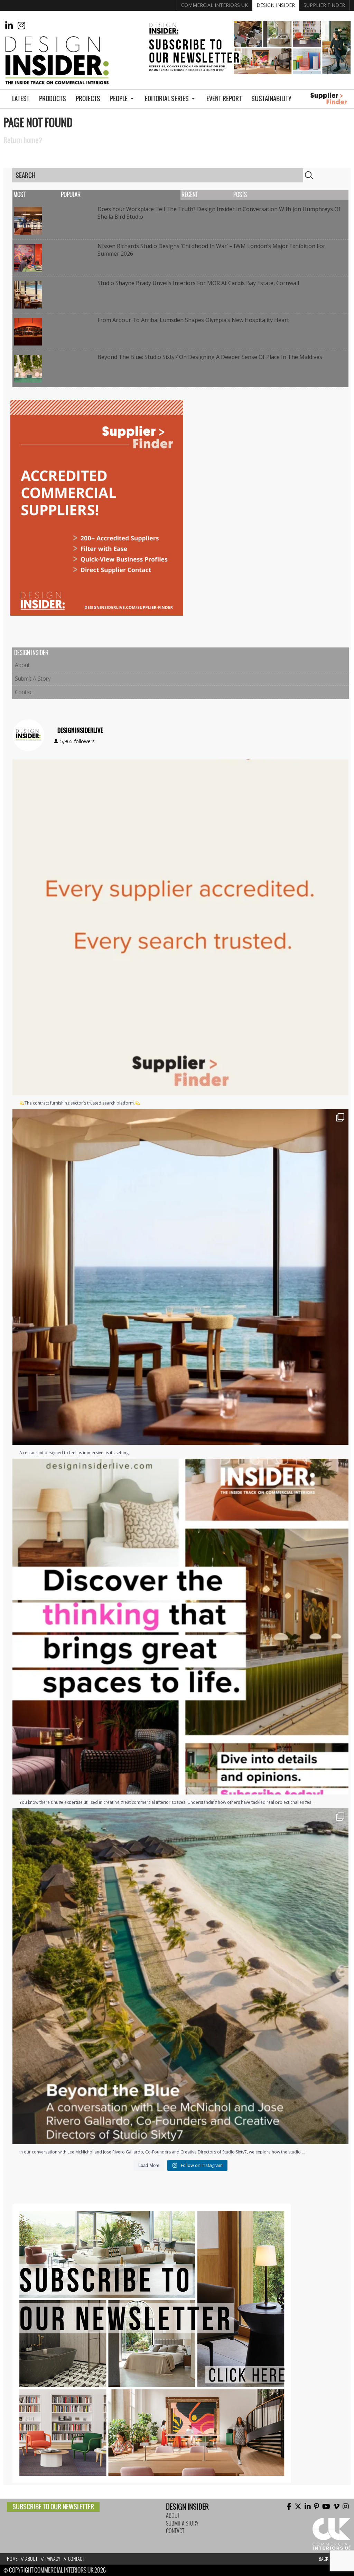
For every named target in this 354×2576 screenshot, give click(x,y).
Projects (88, 99)
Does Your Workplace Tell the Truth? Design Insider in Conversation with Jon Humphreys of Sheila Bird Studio (219, 213)
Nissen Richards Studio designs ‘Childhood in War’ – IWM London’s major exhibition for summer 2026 (211, 250)
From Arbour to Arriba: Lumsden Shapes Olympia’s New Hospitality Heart (193, 320)
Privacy (53, 2559)
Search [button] (309, 175)
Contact (25, 692)
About (22, 665)
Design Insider (276, 5)
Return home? (23, 140)
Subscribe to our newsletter (53, 2507)
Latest (21, 99)
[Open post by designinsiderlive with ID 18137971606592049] (180, 1627)
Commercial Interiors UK (215, 5)
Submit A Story (33, 679)
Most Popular (47, 195)
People (119, 99)
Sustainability (271, 99)
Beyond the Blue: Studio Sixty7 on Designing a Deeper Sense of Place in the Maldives (210, 357)
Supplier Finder (324, 5)
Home (12, 2559)
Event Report (224, 99)
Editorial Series (167, 99)
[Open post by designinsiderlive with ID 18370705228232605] (180, 927)
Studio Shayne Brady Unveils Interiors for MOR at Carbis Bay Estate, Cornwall (198, 283)
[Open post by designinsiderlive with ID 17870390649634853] (180, 1277)
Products (53, 99)
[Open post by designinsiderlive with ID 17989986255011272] (180, 1976)
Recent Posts (214, 195)
